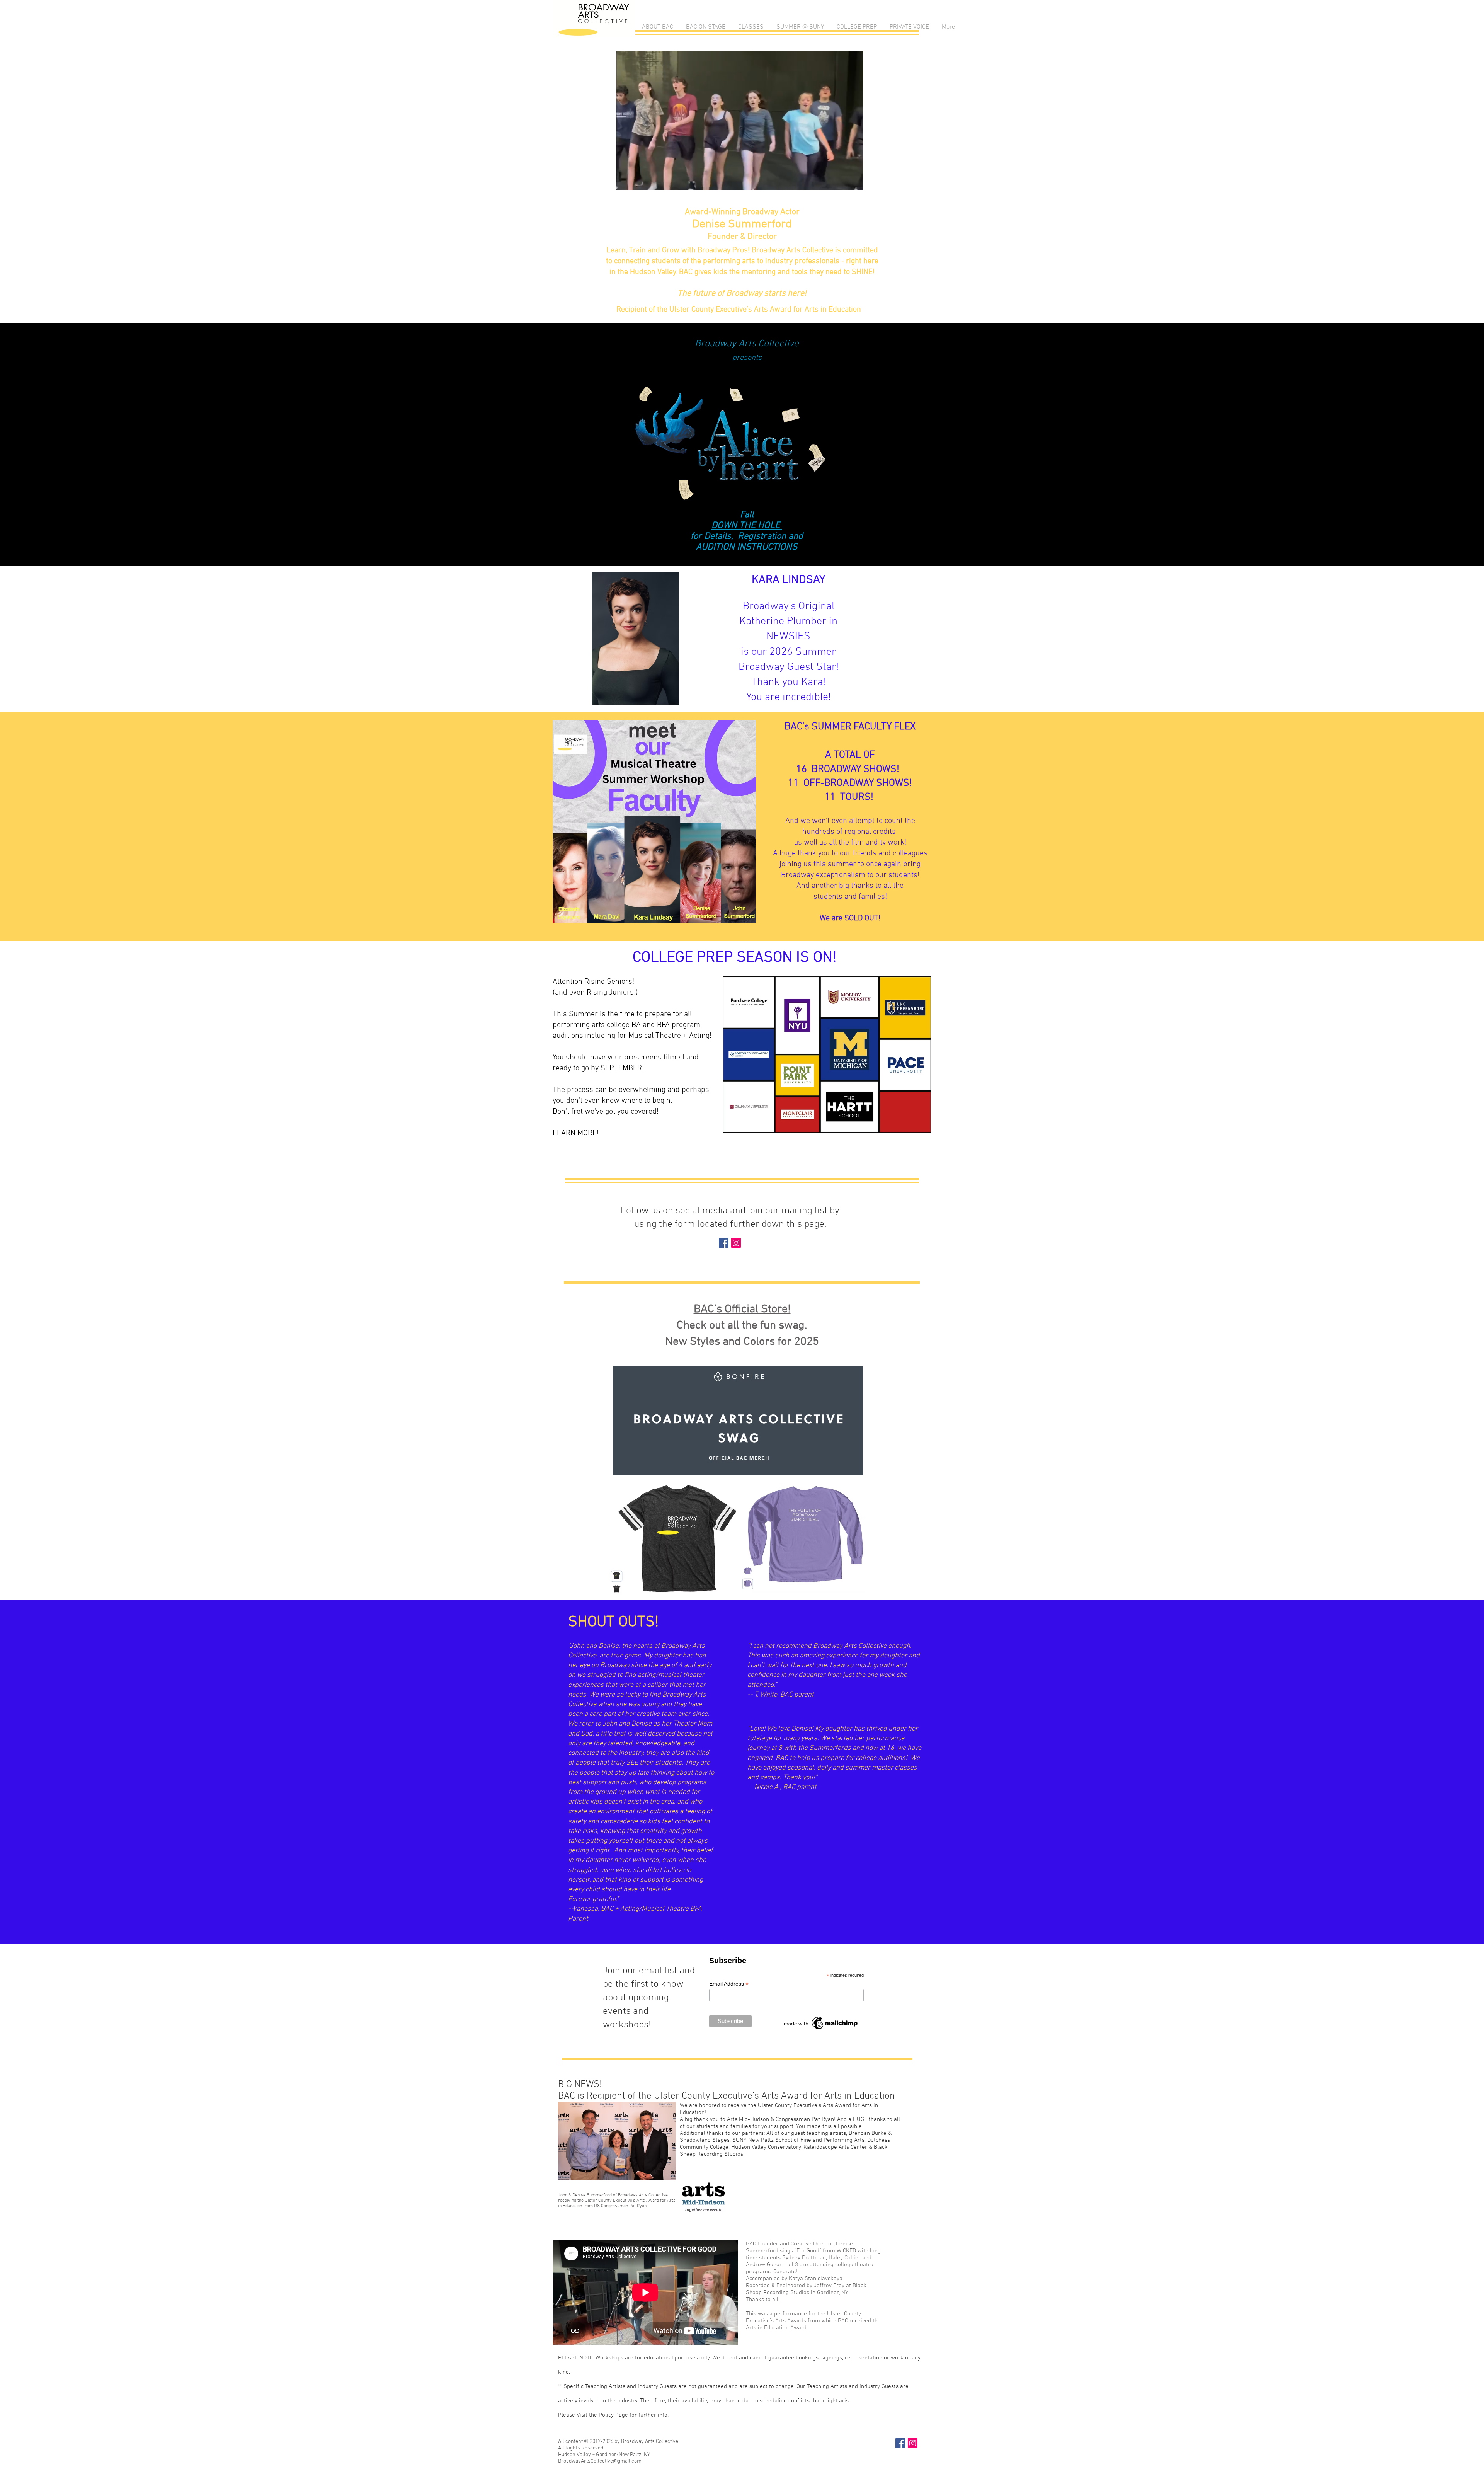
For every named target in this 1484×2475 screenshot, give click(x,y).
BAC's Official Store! (742, 1309)
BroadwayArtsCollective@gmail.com (600, 2461)
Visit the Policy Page (602, 2415)
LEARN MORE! (576, 1133)
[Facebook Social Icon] (724, 1243)
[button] (657, 27)
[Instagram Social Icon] (736, 1243)
